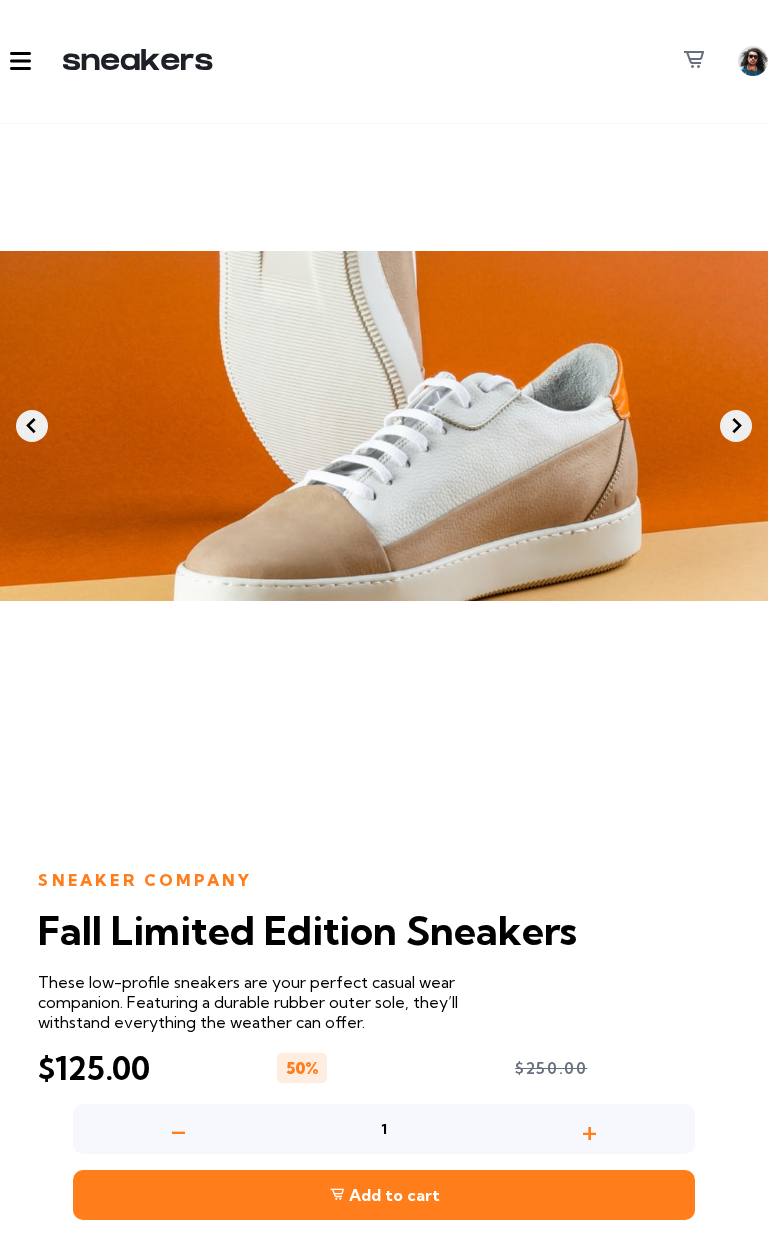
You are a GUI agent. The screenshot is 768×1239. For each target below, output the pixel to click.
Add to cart (392, 1195)
